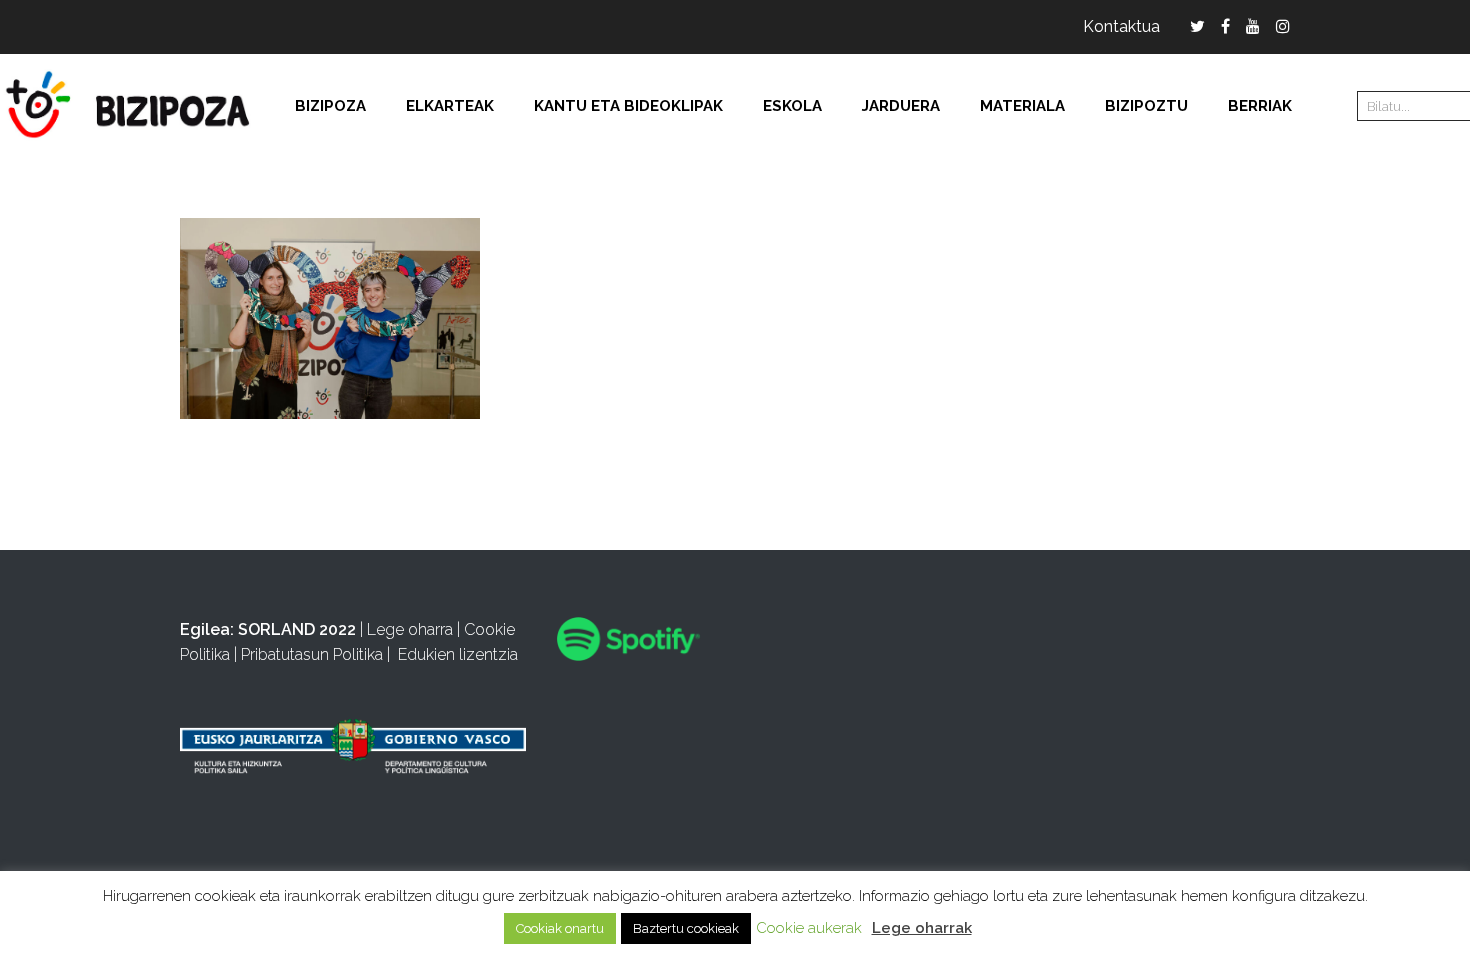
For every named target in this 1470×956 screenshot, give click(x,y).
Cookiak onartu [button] (560, 928)
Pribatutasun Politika (312, 654)
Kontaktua (1121, 26)
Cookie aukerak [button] (809, 928)
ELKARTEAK (450, 106)
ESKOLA (792, 106)
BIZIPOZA (330, 106)
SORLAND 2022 (297, 629)
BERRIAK (1260, 106)
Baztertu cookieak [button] (686, 928)
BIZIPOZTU (1146, 106)
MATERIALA (1022, 106)
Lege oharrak (922, 928)
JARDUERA (901, 106)
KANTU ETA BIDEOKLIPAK (628, 106)
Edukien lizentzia (458, 654)
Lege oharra (410, 629)
